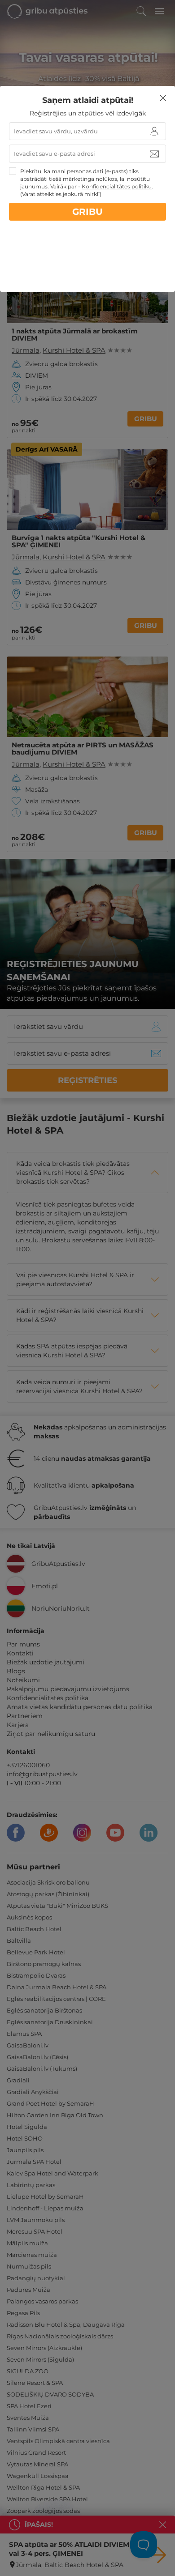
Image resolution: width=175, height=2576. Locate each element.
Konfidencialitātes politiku (117, 186)
